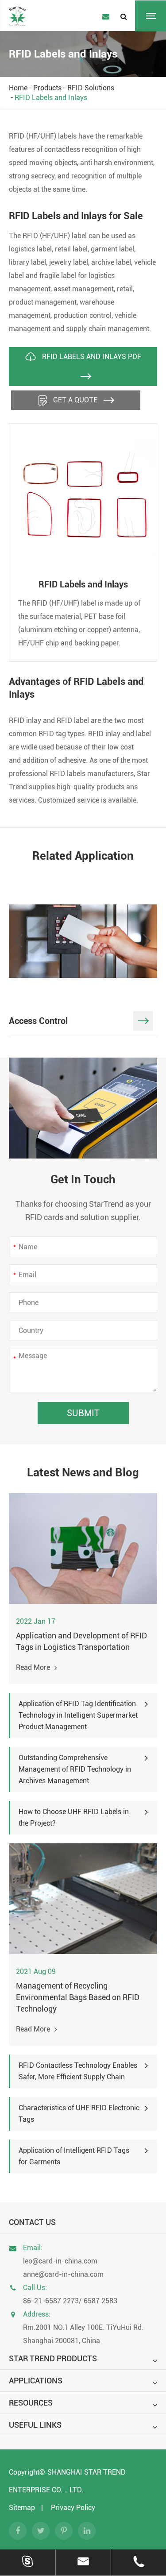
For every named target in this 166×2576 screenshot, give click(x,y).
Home (18, 88)
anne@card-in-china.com (63, 2274)
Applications (36, 2381)
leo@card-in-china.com (60, 2261)
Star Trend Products (53, 2358)
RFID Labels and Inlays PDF (91, 357)
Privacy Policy (73, 2508)
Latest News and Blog (83, 1472)
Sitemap (22, 2508)
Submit (83, 1413)
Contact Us (32, 2222)
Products (47, 88)
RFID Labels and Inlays (51, 98)
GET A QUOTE (75, 400)
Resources (31, 2403)
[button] (19, 941)
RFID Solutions (91, 88)
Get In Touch (83, 1179)
